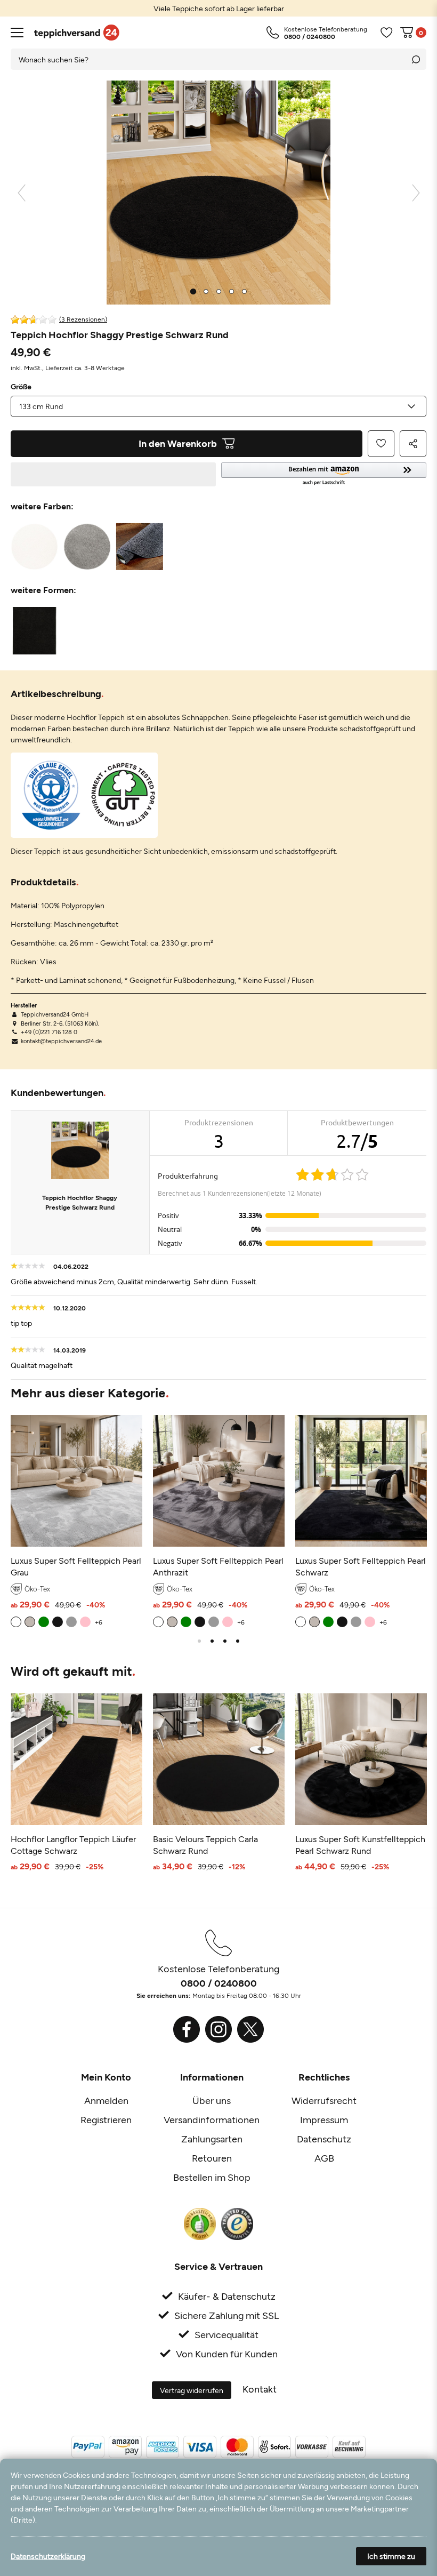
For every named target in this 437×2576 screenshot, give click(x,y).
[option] (218, 8)
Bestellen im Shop (212, 2177)
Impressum (324, 2119)
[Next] (416, 193)
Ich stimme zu (391, 2556)
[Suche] (416, 59)
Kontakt (260, 2389)
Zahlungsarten (212, 2139)
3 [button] (225, 1641)
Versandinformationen (212, 2119)
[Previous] (22, 193)
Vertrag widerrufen (192, 2390)
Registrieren (106, 2119)
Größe (21, 387)
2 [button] (212, 1641)
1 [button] (199, 1641)
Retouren (212, 2158)
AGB (324, 2158)
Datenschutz (324, 2139)
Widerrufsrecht (324, 2100)
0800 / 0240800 (219, 1983)
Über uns (212, 2100)
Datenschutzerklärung (48, 2556)
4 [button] (238, 1641)
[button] (324, 474)
